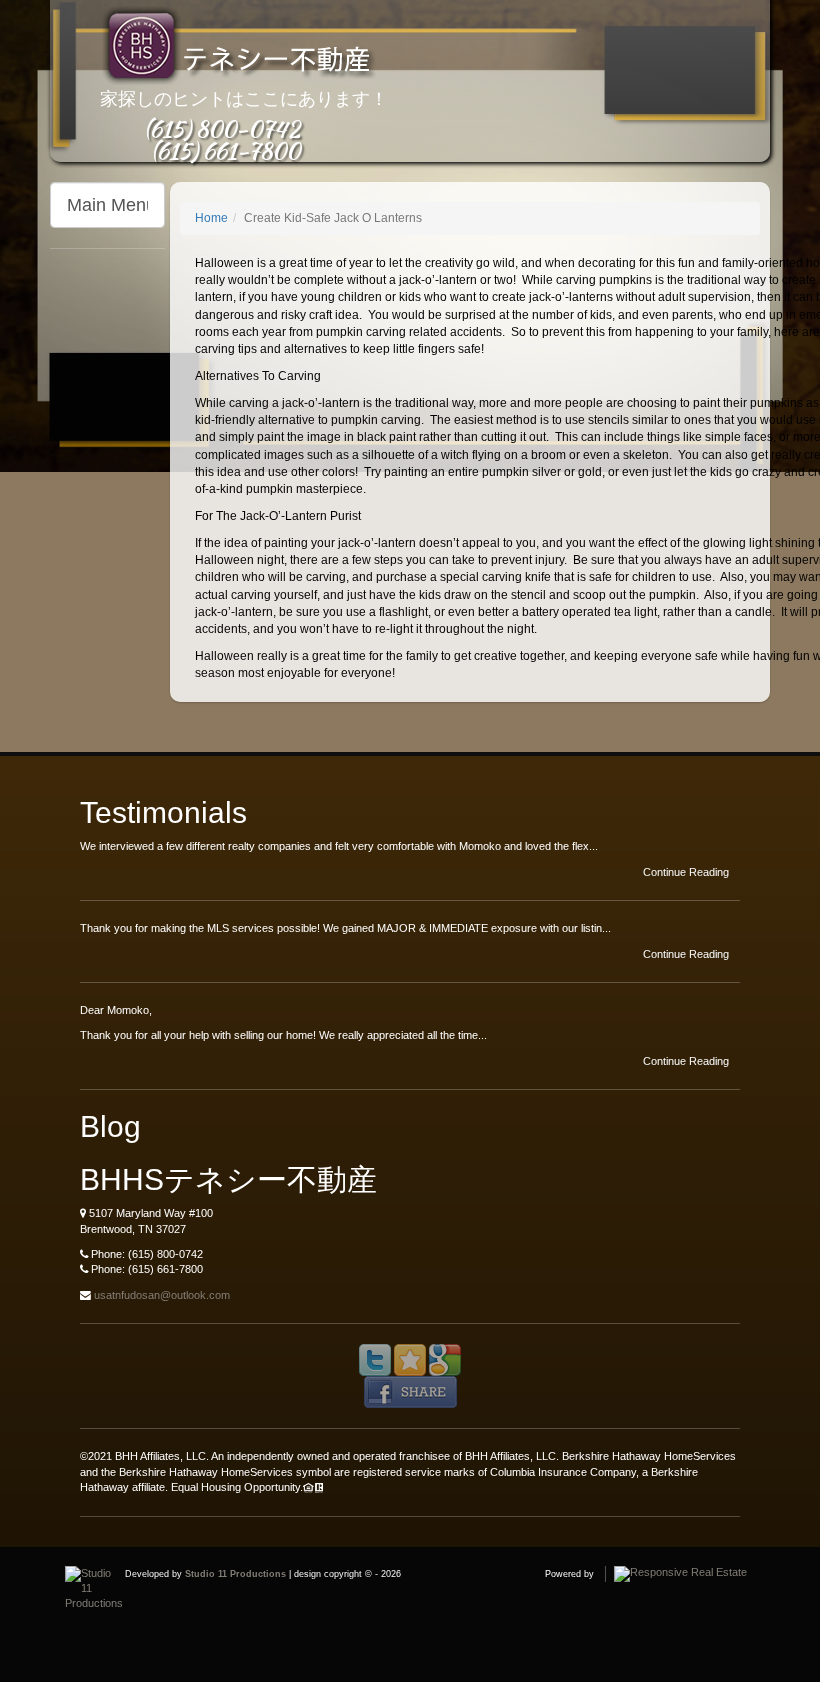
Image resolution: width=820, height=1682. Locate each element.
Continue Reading (687, 872)
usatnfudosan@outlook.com (162, 1295)
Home (211, 218)
